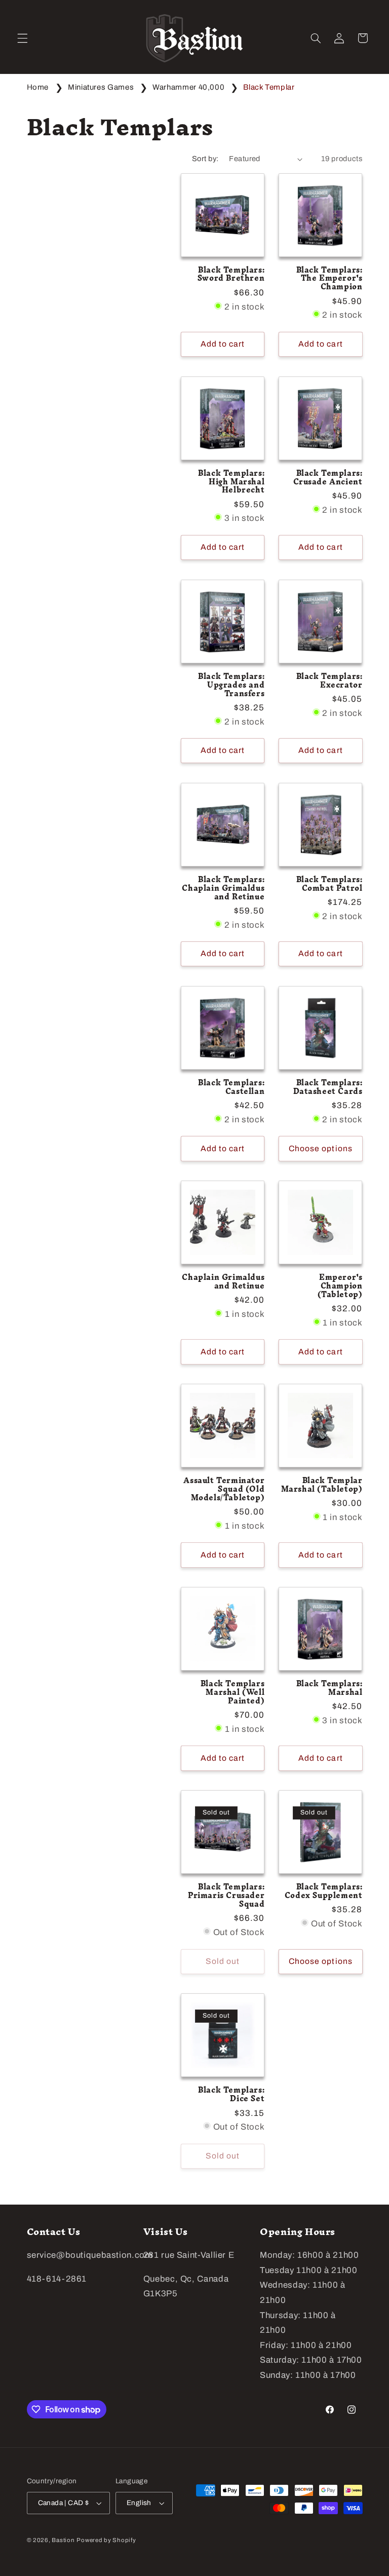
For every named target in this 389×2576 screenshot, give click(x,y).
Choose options (321, 1148)
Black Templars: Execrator (329, 681)
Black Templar (269, 87)
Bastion (63, 2540)
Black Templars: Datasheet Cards (328, 1087)
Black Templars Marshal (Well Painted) (232, 1693)
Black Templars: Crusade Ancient (328, 478)
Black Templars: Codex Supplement (323, 1891)
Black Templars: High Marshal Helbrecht (231, 482)
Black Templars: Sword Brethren (231, 275)
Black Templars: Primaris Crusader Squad (226, 1896)
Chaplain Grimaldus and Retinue (223, 1282)
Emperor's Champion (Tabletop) (340, 1286)
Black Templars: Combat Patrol (329, 884)
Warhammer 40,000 (189, 87)
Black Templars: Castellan (231, 1087)
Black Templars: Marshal (329, 1688)
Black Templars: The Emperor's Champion (329, 279)
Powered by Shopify (106, 2540)
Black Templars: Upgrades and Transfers (231, 685)
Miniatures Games (102, 87)
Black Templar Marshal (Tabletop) (322, 1485)
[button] (22, 38)
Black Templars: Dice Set (231, 2095)
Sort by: (205, 159)
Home (38, 87)
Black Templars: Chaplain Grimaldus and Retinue (223, 888)
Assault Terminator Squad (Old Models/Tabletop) (224, 1489)
